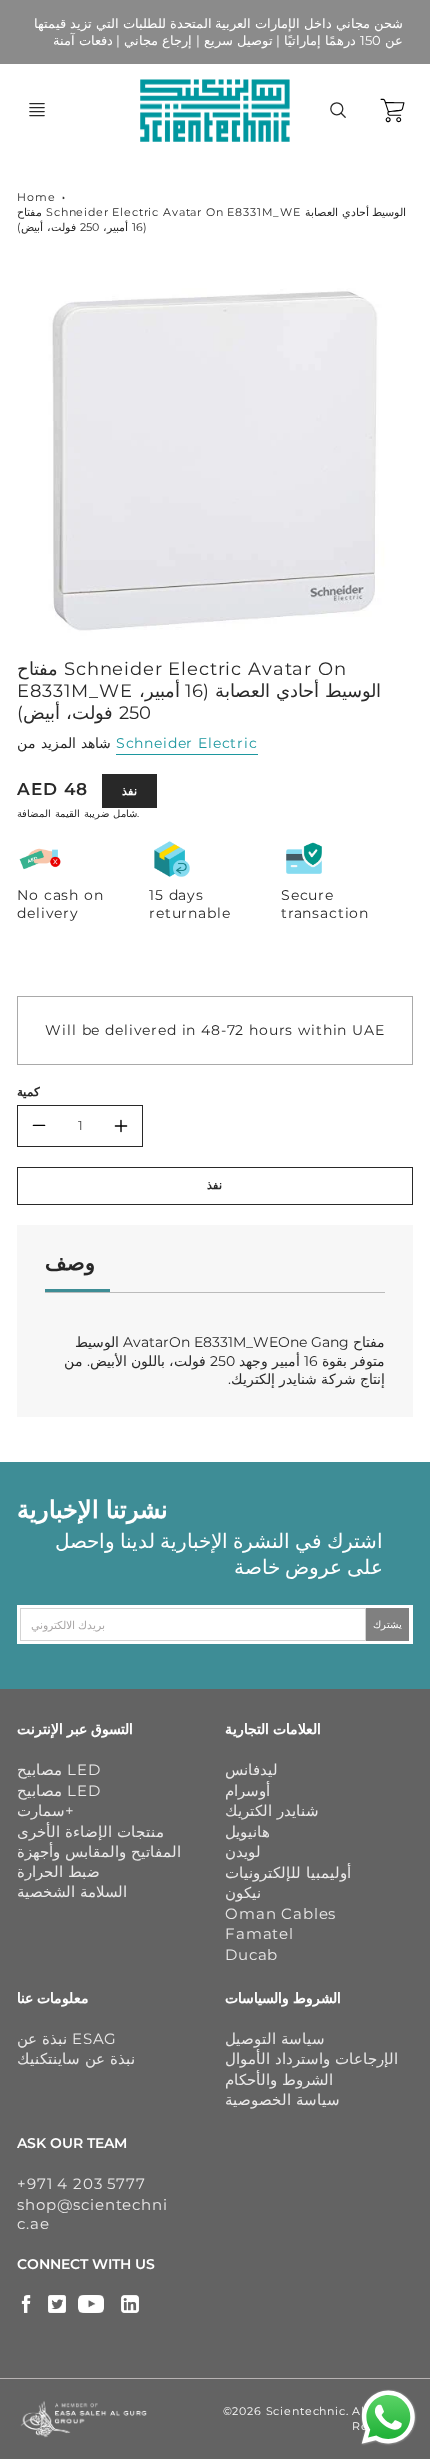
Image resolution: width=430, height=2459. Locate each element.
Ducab (251, 1954)
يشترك (388, 1624)
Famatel (259, 1933)
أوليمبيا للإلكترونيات (288, 1872)
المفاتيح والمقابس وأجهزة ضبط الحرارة (99, 1861)
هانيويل (247, 1831)
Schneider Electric (187, 743)
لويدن (243, 1851)
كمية (28, 1092)
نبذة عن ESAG (67, 2038)
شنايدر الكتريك (272, 1810)
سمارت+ (45, 1810)
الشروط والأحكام (279, 2079)
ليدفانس (251, 1769)
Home (36, 197)
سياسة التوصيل (275, 2038)
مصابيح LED (58, 1769)
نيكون (243, 1892)
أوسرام (247, 1790)
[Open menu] (37, 110)
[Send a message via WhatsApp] (388, 2417)
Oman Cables (280, 1913)
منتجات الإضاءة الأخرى (90, 1831)
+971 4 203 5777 (81, 2183)
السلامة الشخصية (72, 1891)
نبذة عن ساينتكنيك (76, 2058)
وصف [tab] (70, 1262)
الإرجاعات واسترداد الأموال (311, 2058)
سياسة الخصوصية (282, 2099)
